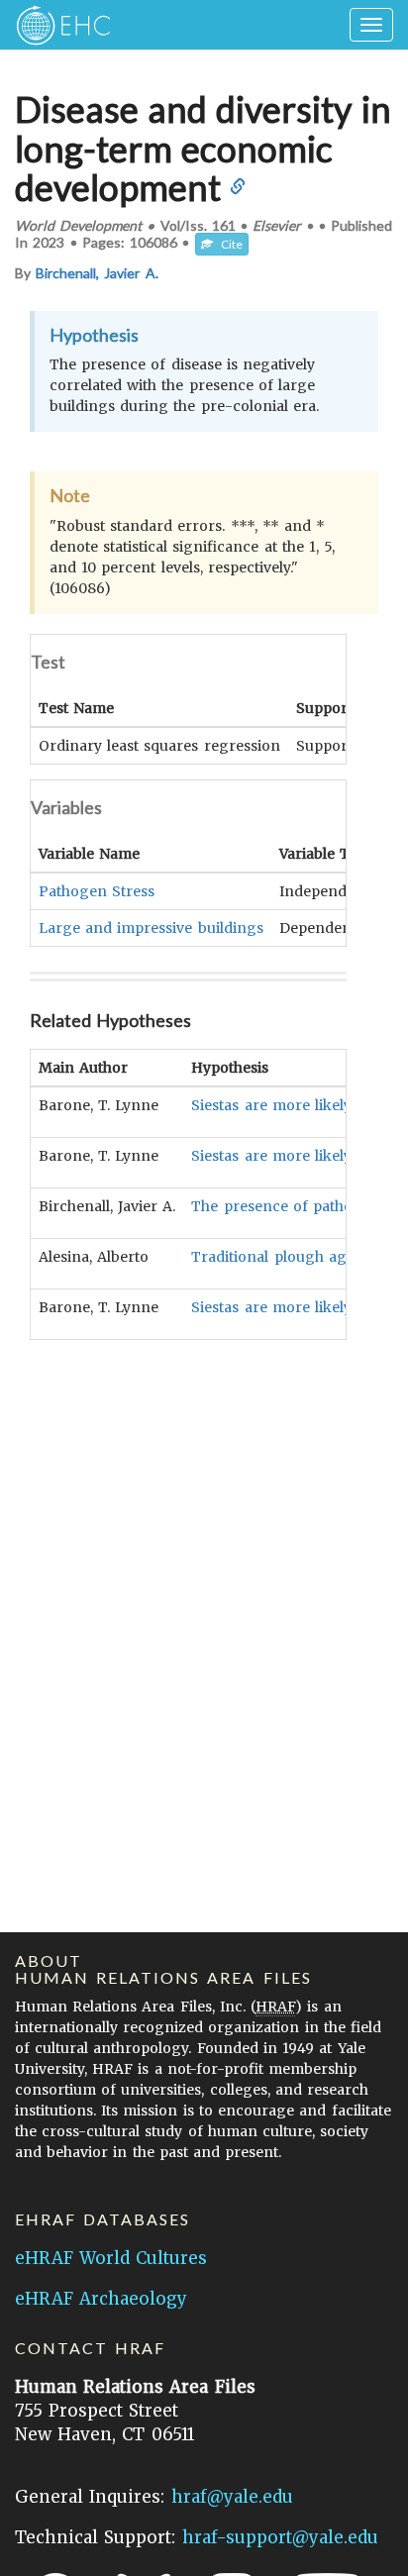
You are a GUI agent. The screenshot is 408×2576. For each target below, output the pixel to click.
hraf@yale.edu (232, 2497)
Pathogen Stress (97, 891)
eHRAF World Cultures (111, 2258)
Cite (228, 244)
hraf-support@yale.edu (280, 2537)
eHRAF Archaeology (101, 2299)
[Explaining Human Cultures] (57, 25)
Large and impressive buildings (151, 928)
